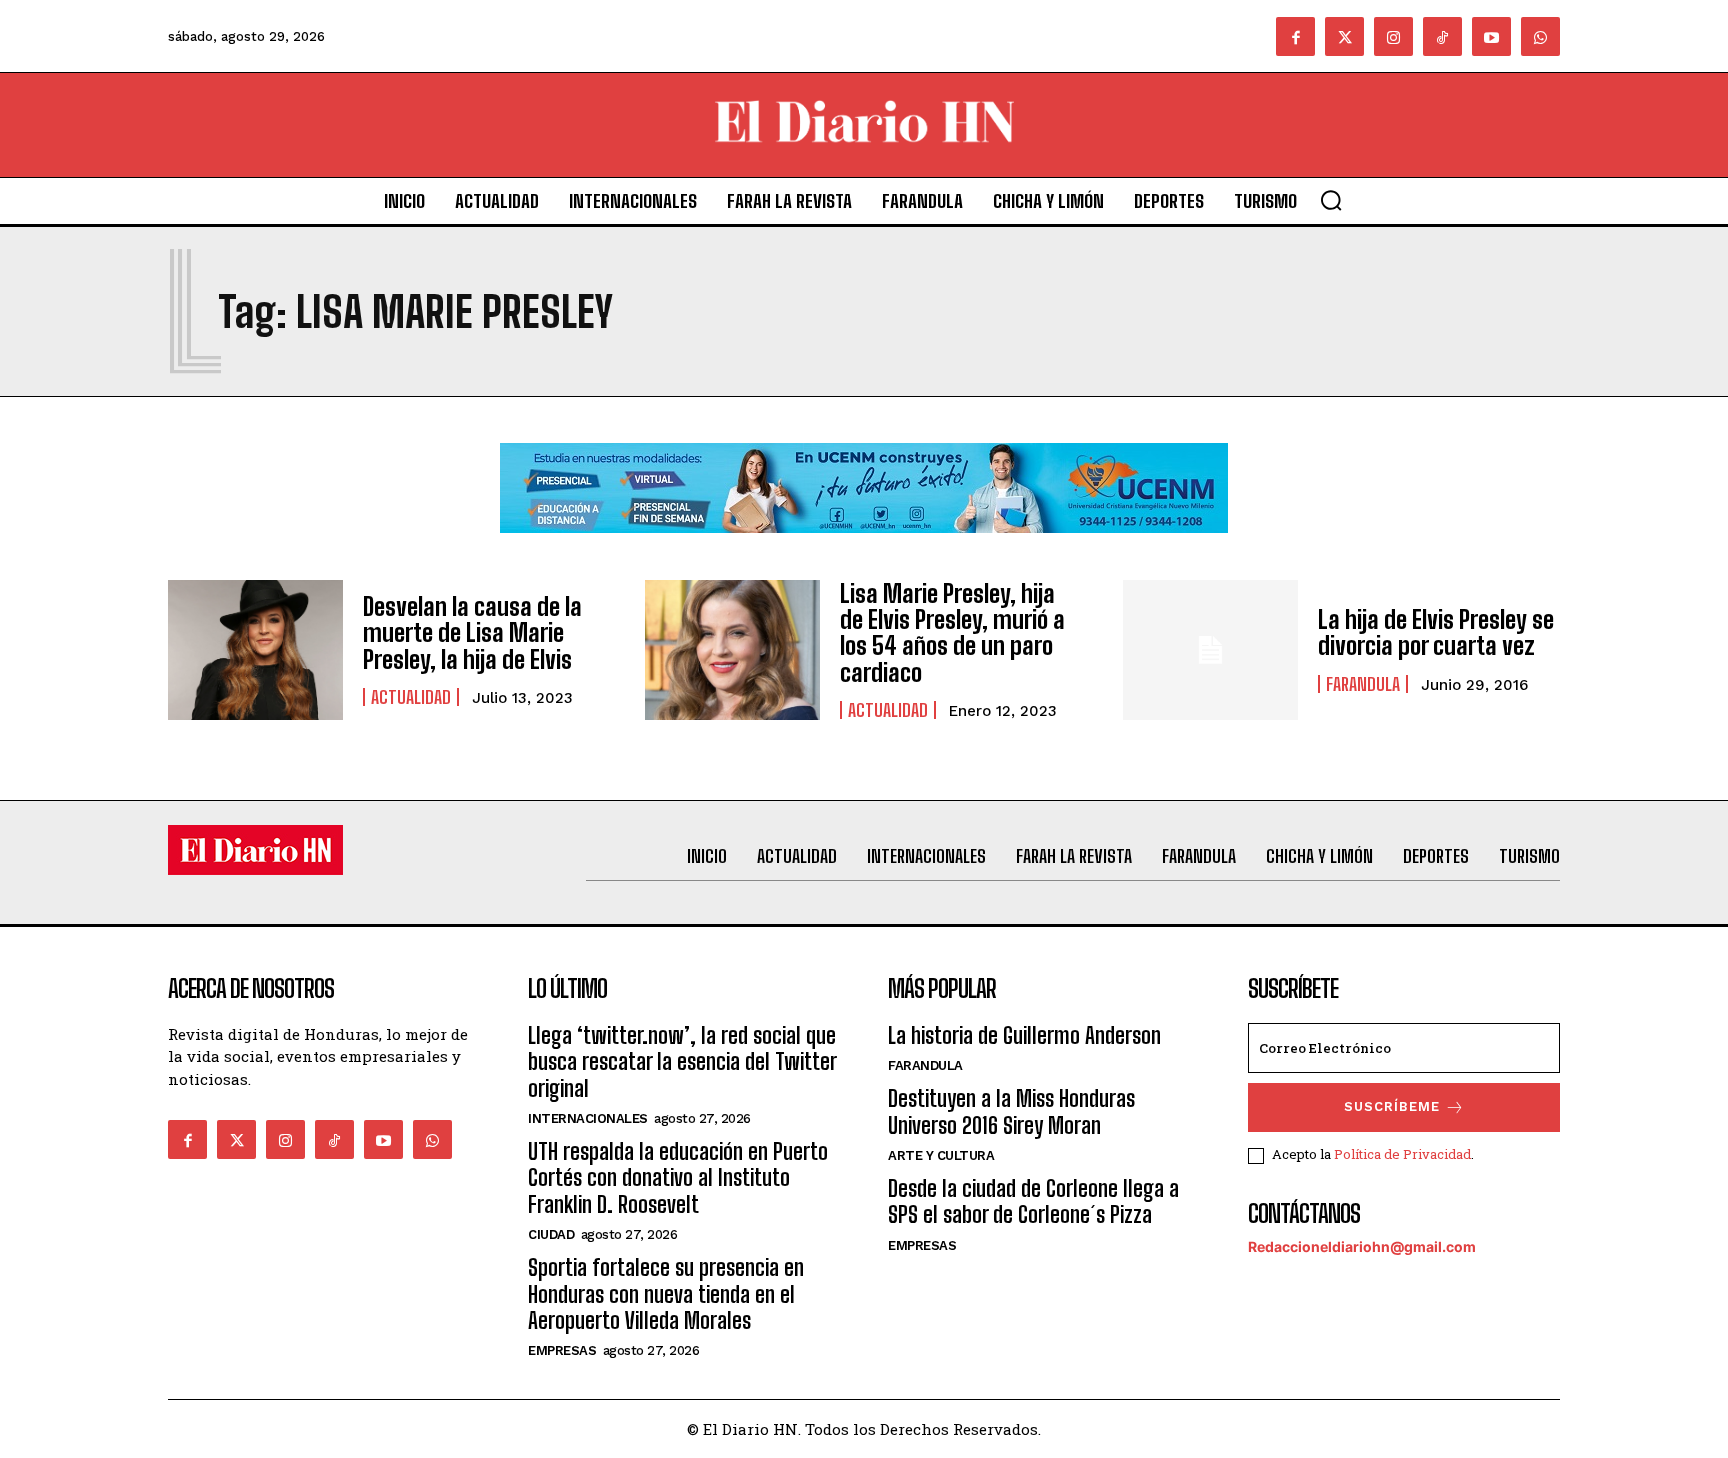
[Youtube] (1491, 36)
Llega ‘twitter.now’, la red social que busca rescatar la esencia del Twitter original (682, 1062)
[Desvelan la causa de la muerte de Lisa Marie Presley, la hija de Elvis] (255, 650)
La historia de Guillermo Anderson (1024, 1035)
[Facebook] (1295, 36)
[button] (1331, 200)
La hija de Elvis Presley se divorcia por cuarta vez (1436, 632)
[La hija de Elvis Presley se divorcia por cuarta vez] (1210, 650)
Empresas (562, 1350)
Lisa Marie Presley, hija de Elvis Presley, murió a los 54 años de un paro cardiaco (952, 633)
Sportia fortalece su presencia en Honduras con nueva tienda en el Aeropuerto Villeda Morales (666, 1294)
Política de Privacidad (1402, 1154)
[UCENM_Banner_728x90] (864, 548)
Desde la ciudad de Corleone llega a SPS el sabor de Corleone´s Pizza (1033, 1201)
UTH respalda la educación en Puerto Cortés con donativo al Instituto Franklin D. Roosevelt (678, 1178)
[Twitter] (1344, 36)
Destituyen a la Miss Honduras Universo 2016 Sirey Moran (1011, 1111)
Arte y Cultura (941, 1155)
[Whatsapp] (1540, 36)
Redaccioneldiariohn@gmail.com (1362, 1246)
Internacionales (588, 1118)
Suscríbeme (1392, 1106)
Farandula (1363, 684)
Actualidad (411, 697)
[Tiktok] (1442, 36)
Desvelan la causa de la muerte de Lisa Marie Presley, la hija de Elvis (472, 633)
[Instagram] (1393, 36)
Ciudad (551, 1234)
